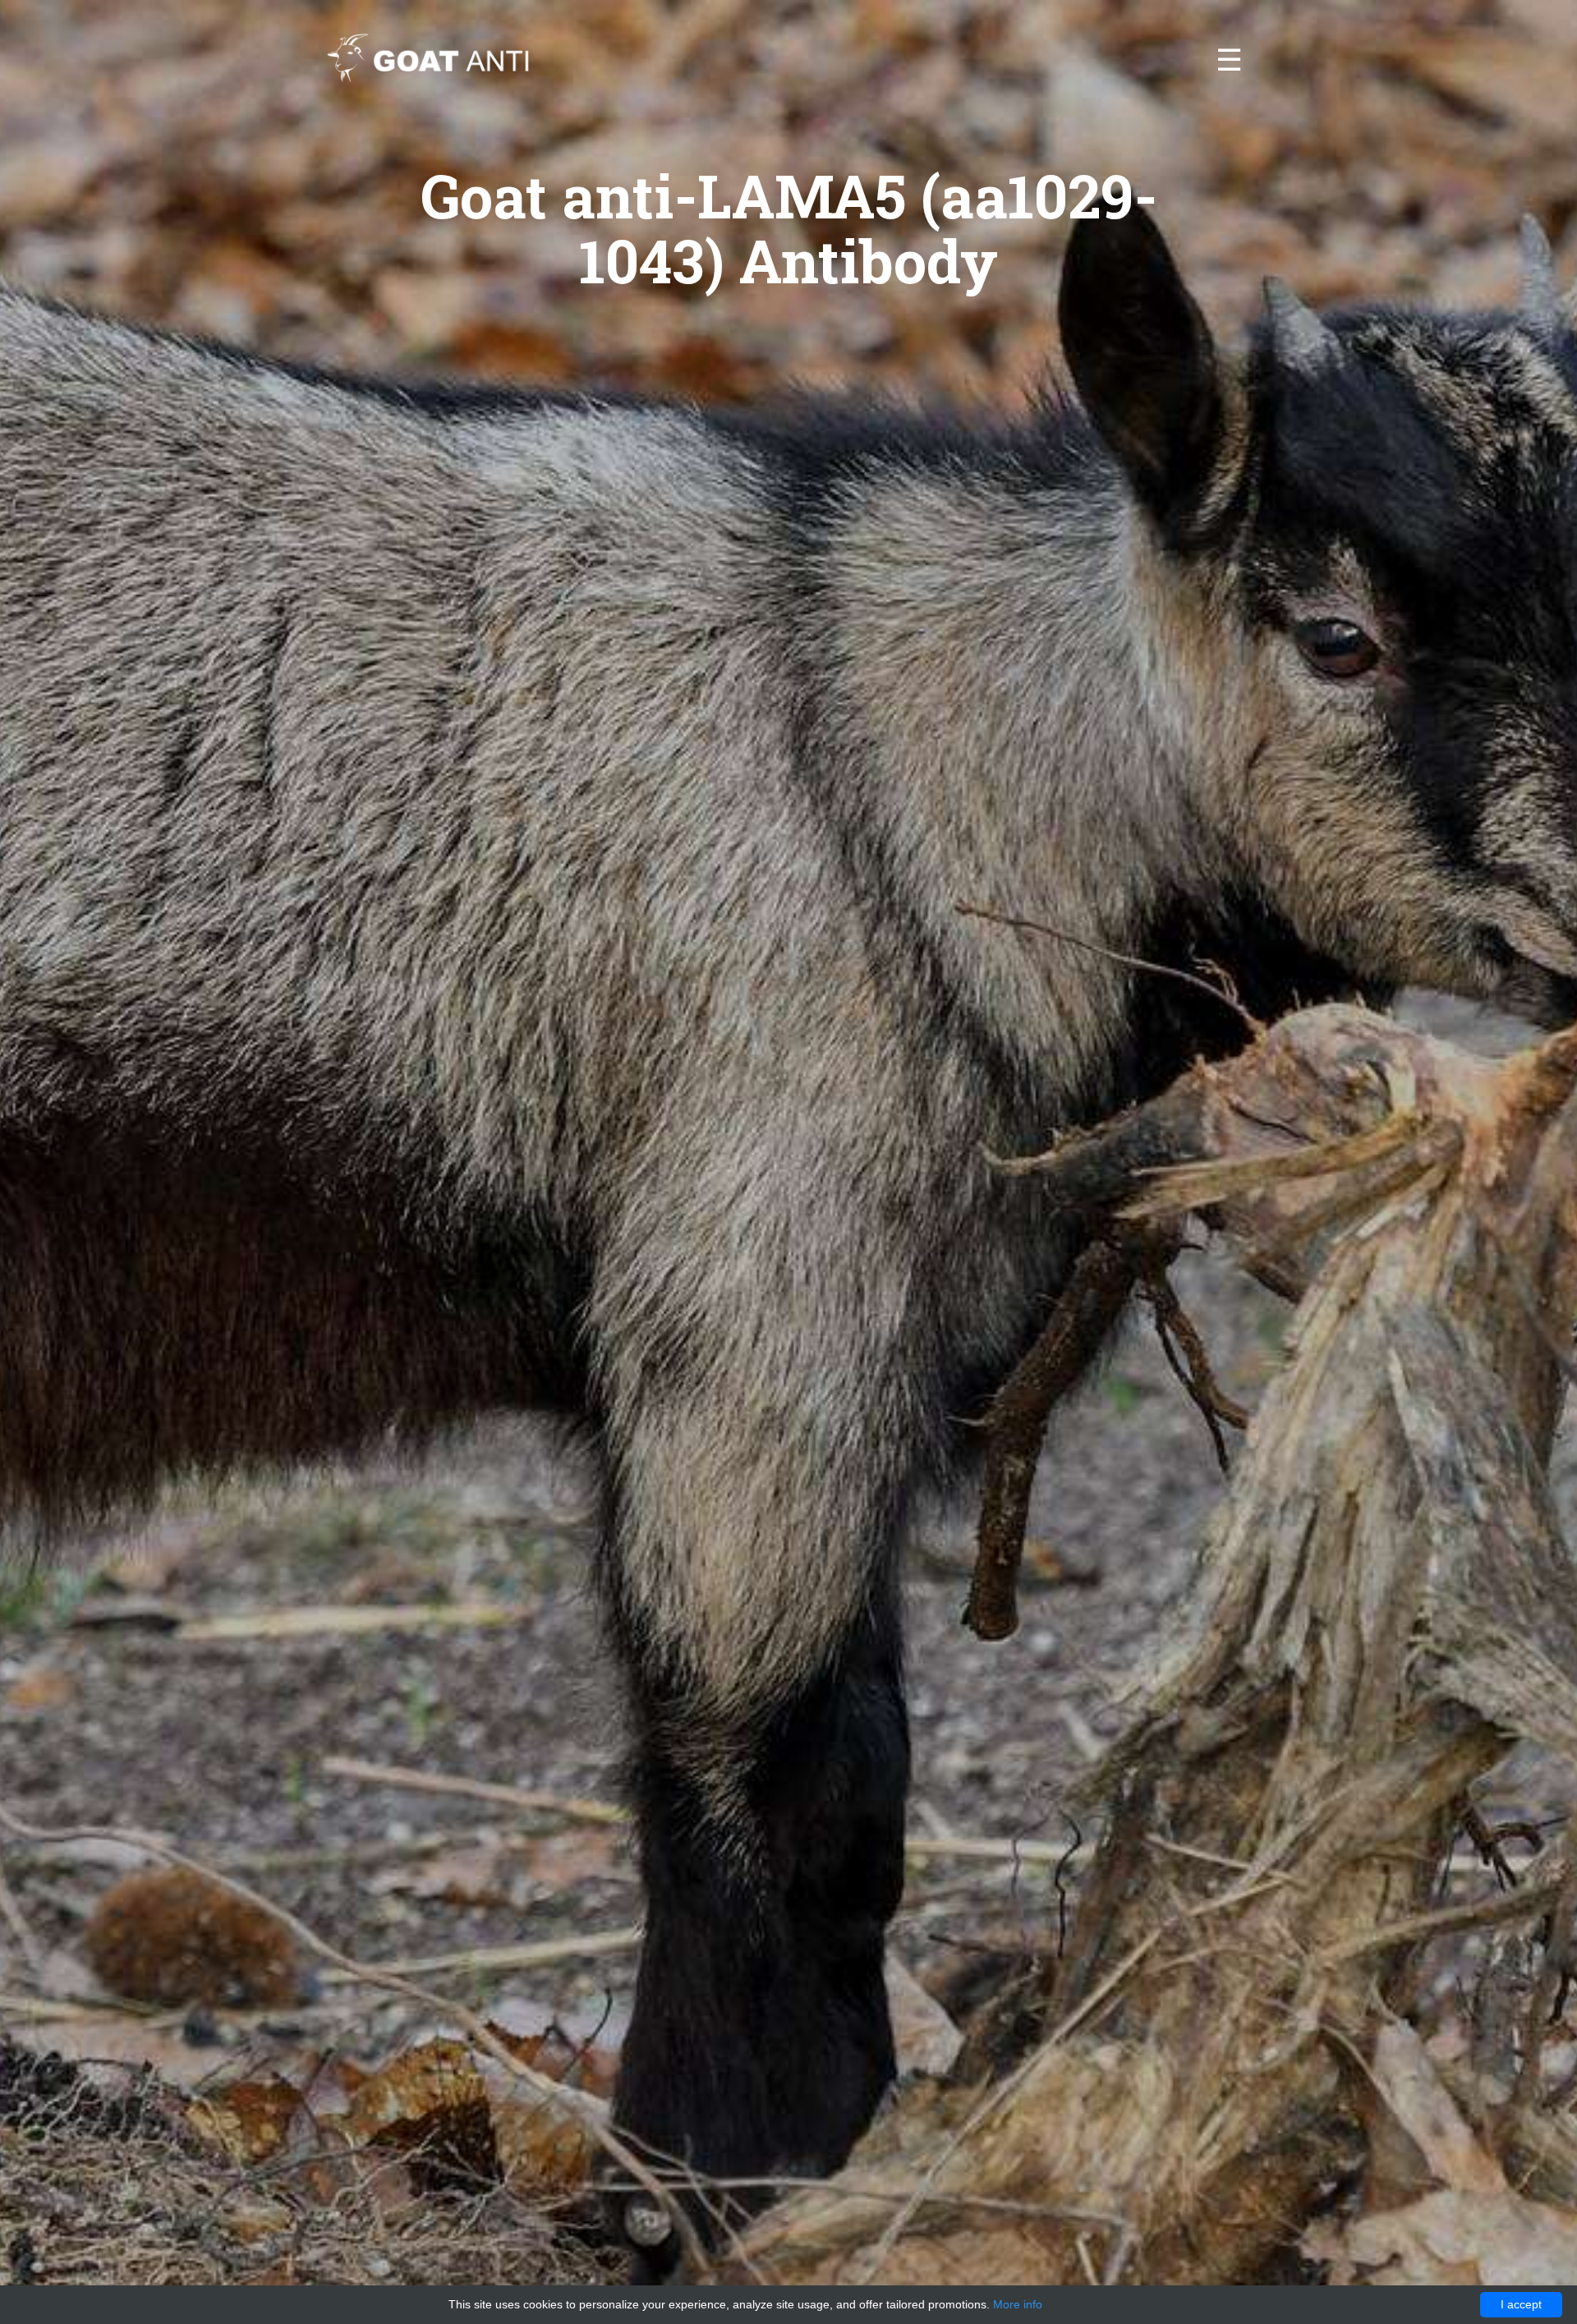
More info (1018, 2304)
